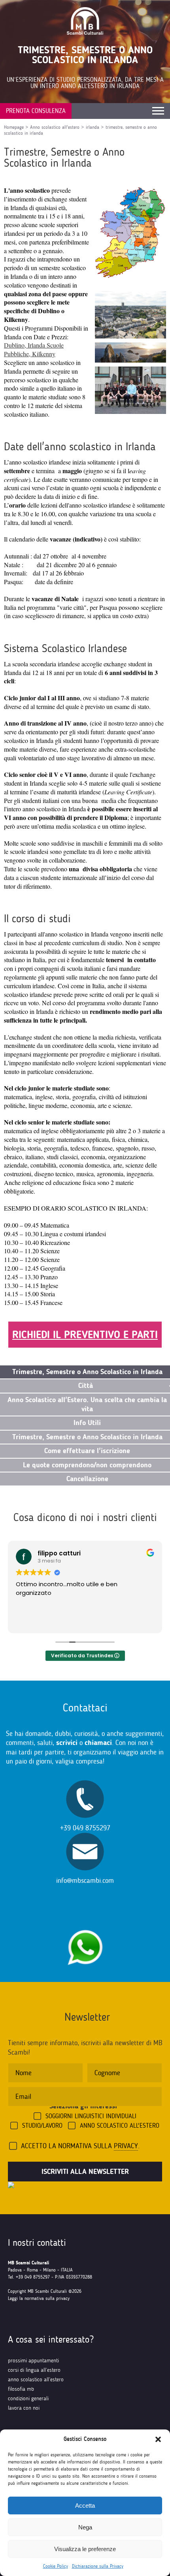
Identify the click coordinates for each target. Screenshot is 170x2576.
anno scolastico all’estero (36, 2380)
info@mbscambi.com (85, 1880)
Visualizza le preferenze (85, 2549)
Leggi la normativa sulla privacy (39, 2298)
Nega (85, 2527)
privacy (126, 2146)
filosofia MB (21, 2389)
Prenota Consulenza (36, 111)
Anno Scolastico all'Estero (120, 2126)
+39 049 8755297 (85, 1828)
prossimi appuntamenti (33, 2361)
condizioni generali (28, 2398)
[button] (158, 2439)
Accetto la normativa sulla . (80, 2146)
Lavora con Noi (24, 2408)
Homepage (14, 127)
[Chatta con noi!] (85, 1926)
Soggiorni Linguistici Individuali (91, 2116)
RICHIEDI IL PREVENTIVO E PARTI (85, 1335)
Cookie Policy (56, 2566)
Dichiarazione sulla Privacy (98, 2566)
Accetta (85, 2505)
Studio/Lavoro (42, 2126)
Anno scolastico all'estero (55, 127)
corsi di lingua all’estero (34, 2370)
